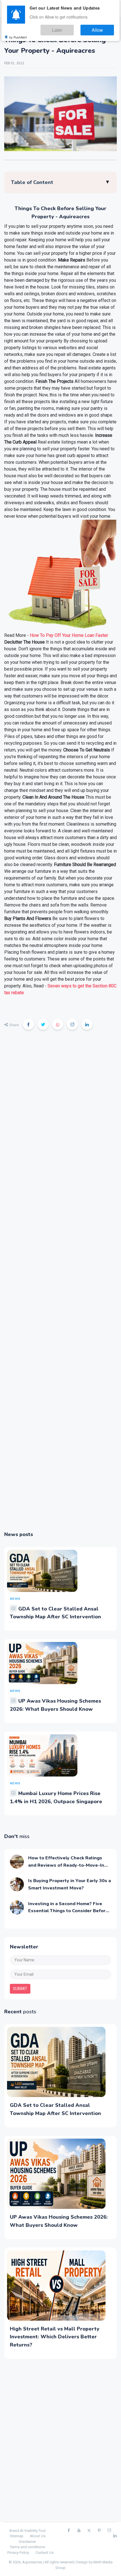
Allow (102, 28)
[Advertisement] (60, 1284)
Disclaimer (27, 2542)
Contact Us (44, 2553)
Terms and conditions (27, 2547)
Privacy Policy (18, 2553)
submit (20, 1989)
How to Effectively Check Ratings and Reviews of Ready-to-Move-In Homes (66, 1865)
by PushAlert (18, 34)
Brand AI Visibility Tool (28, 2531)
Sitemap (17, 2536)
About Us (38, 2536)
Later (72, 28)
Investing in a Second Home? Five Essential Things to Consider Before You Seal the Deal (68, 1911)
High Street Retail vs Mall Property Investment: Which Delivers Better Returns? (55, 2337)
